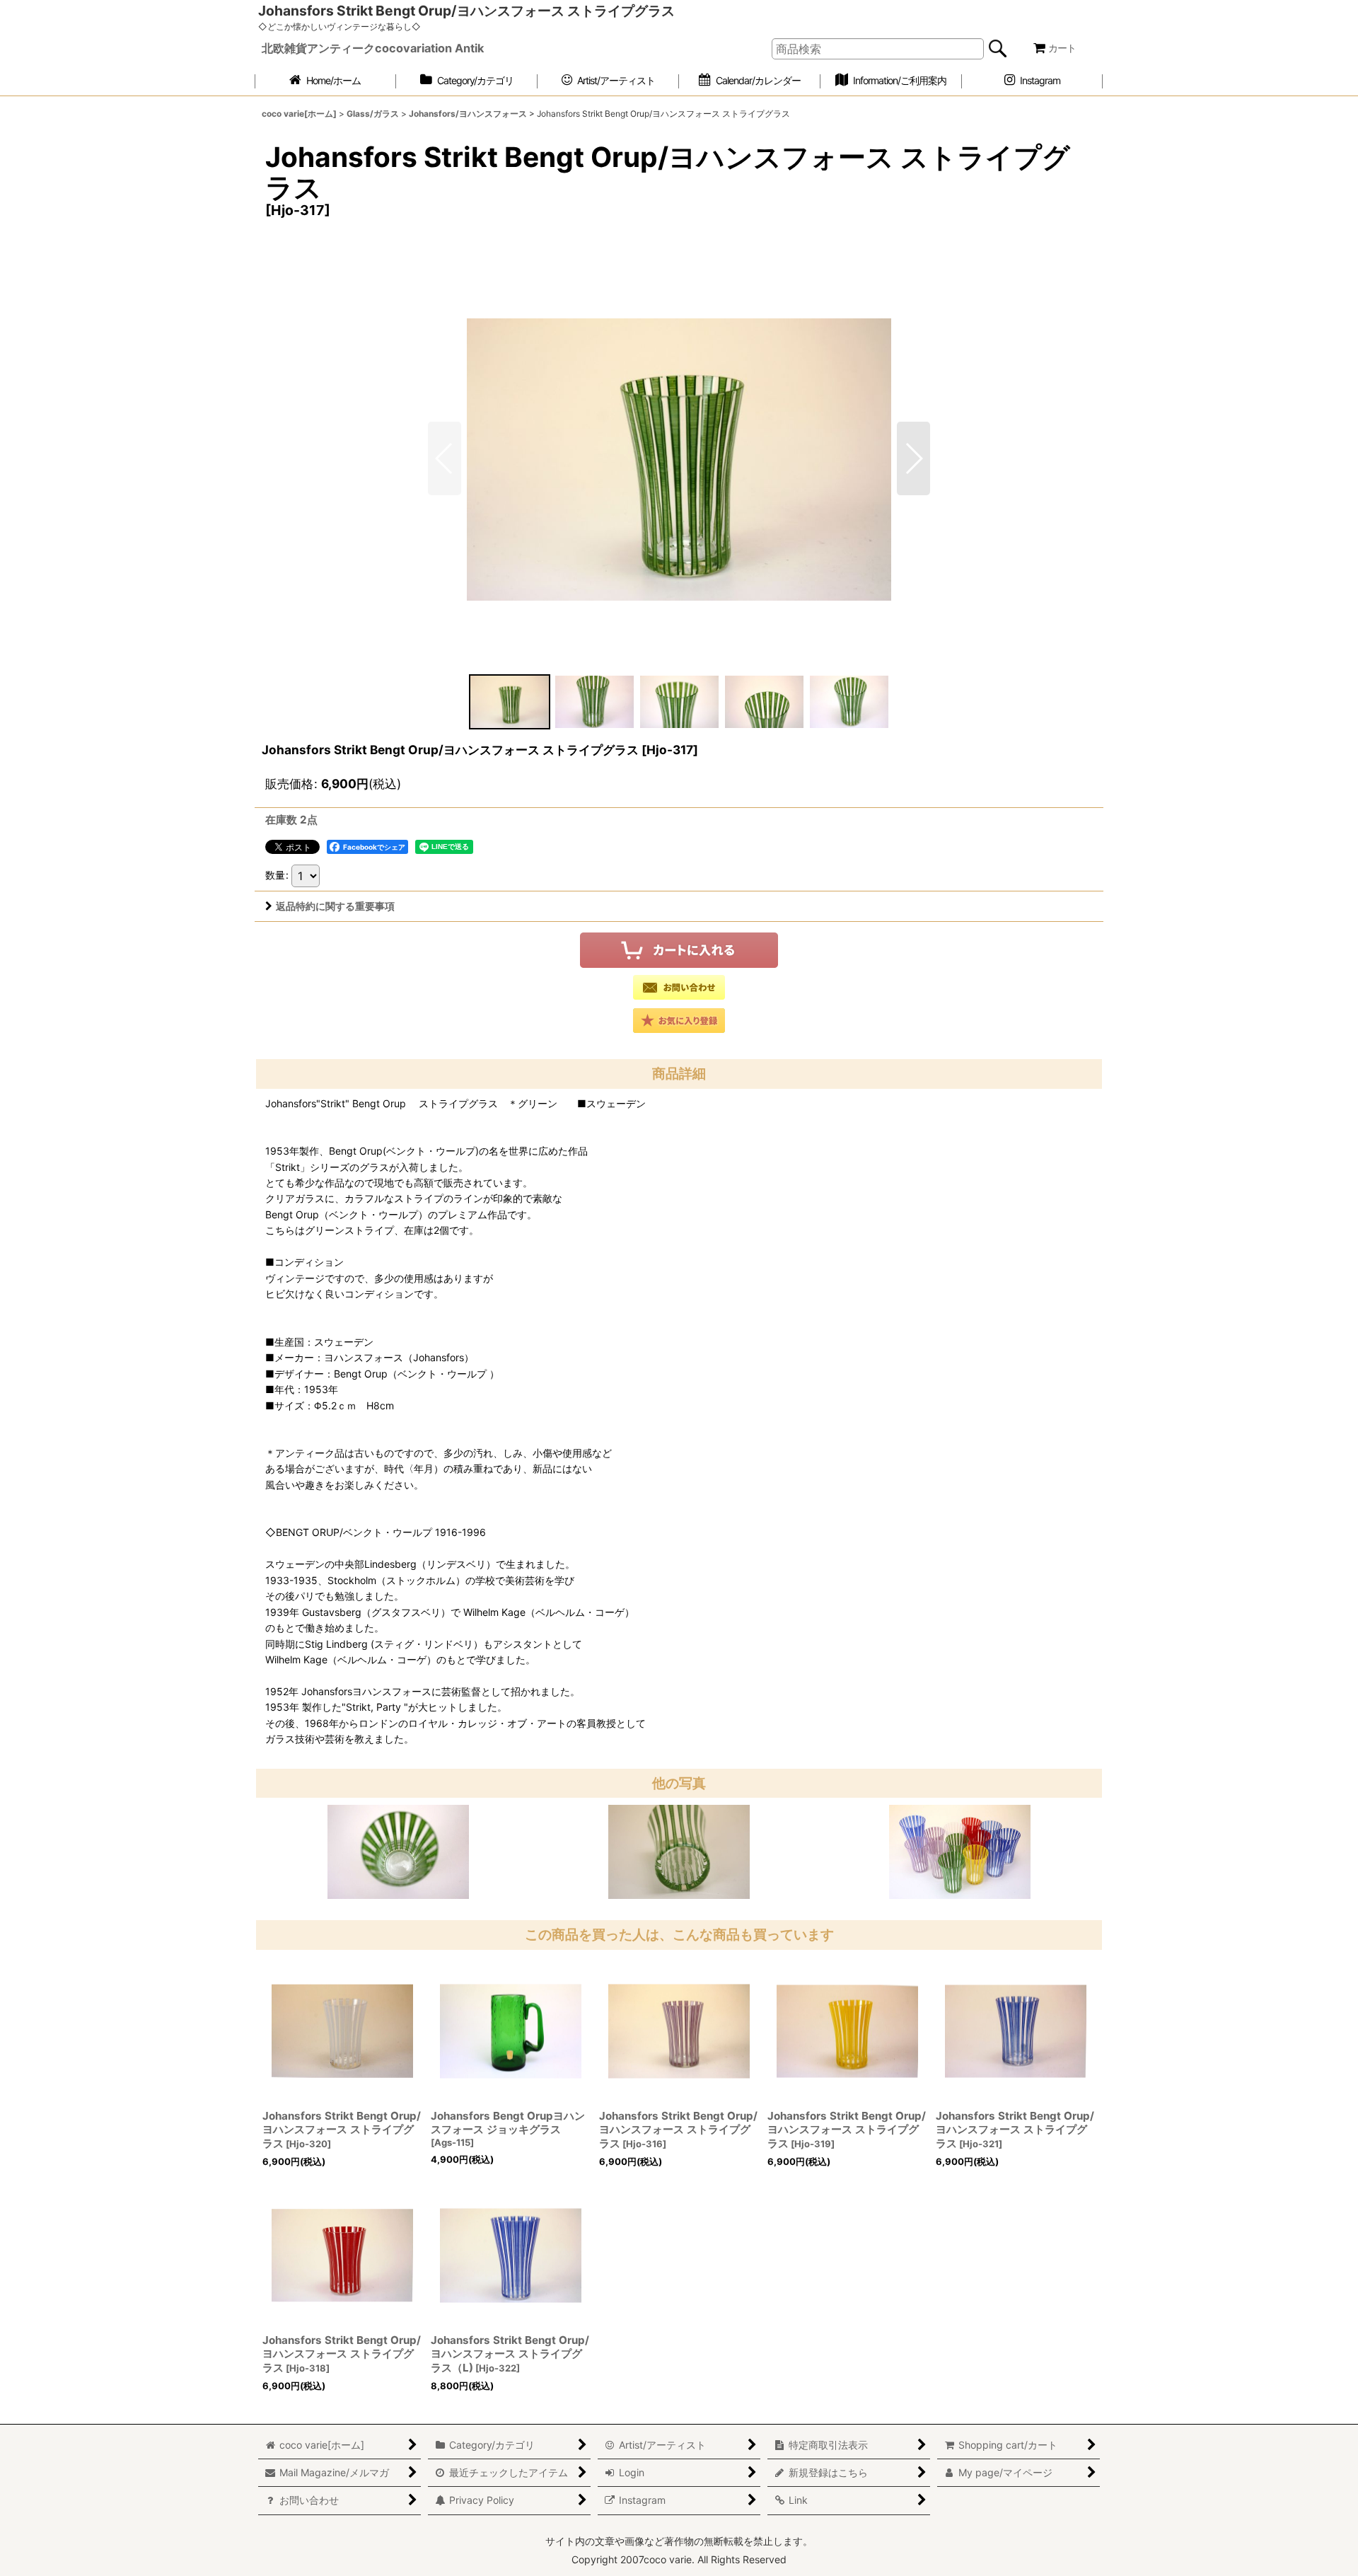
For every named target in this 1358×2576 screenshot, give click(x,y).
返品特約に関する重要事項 (335, 906)
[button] (913, 458)
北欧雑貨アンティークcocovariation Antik (373, 48)
